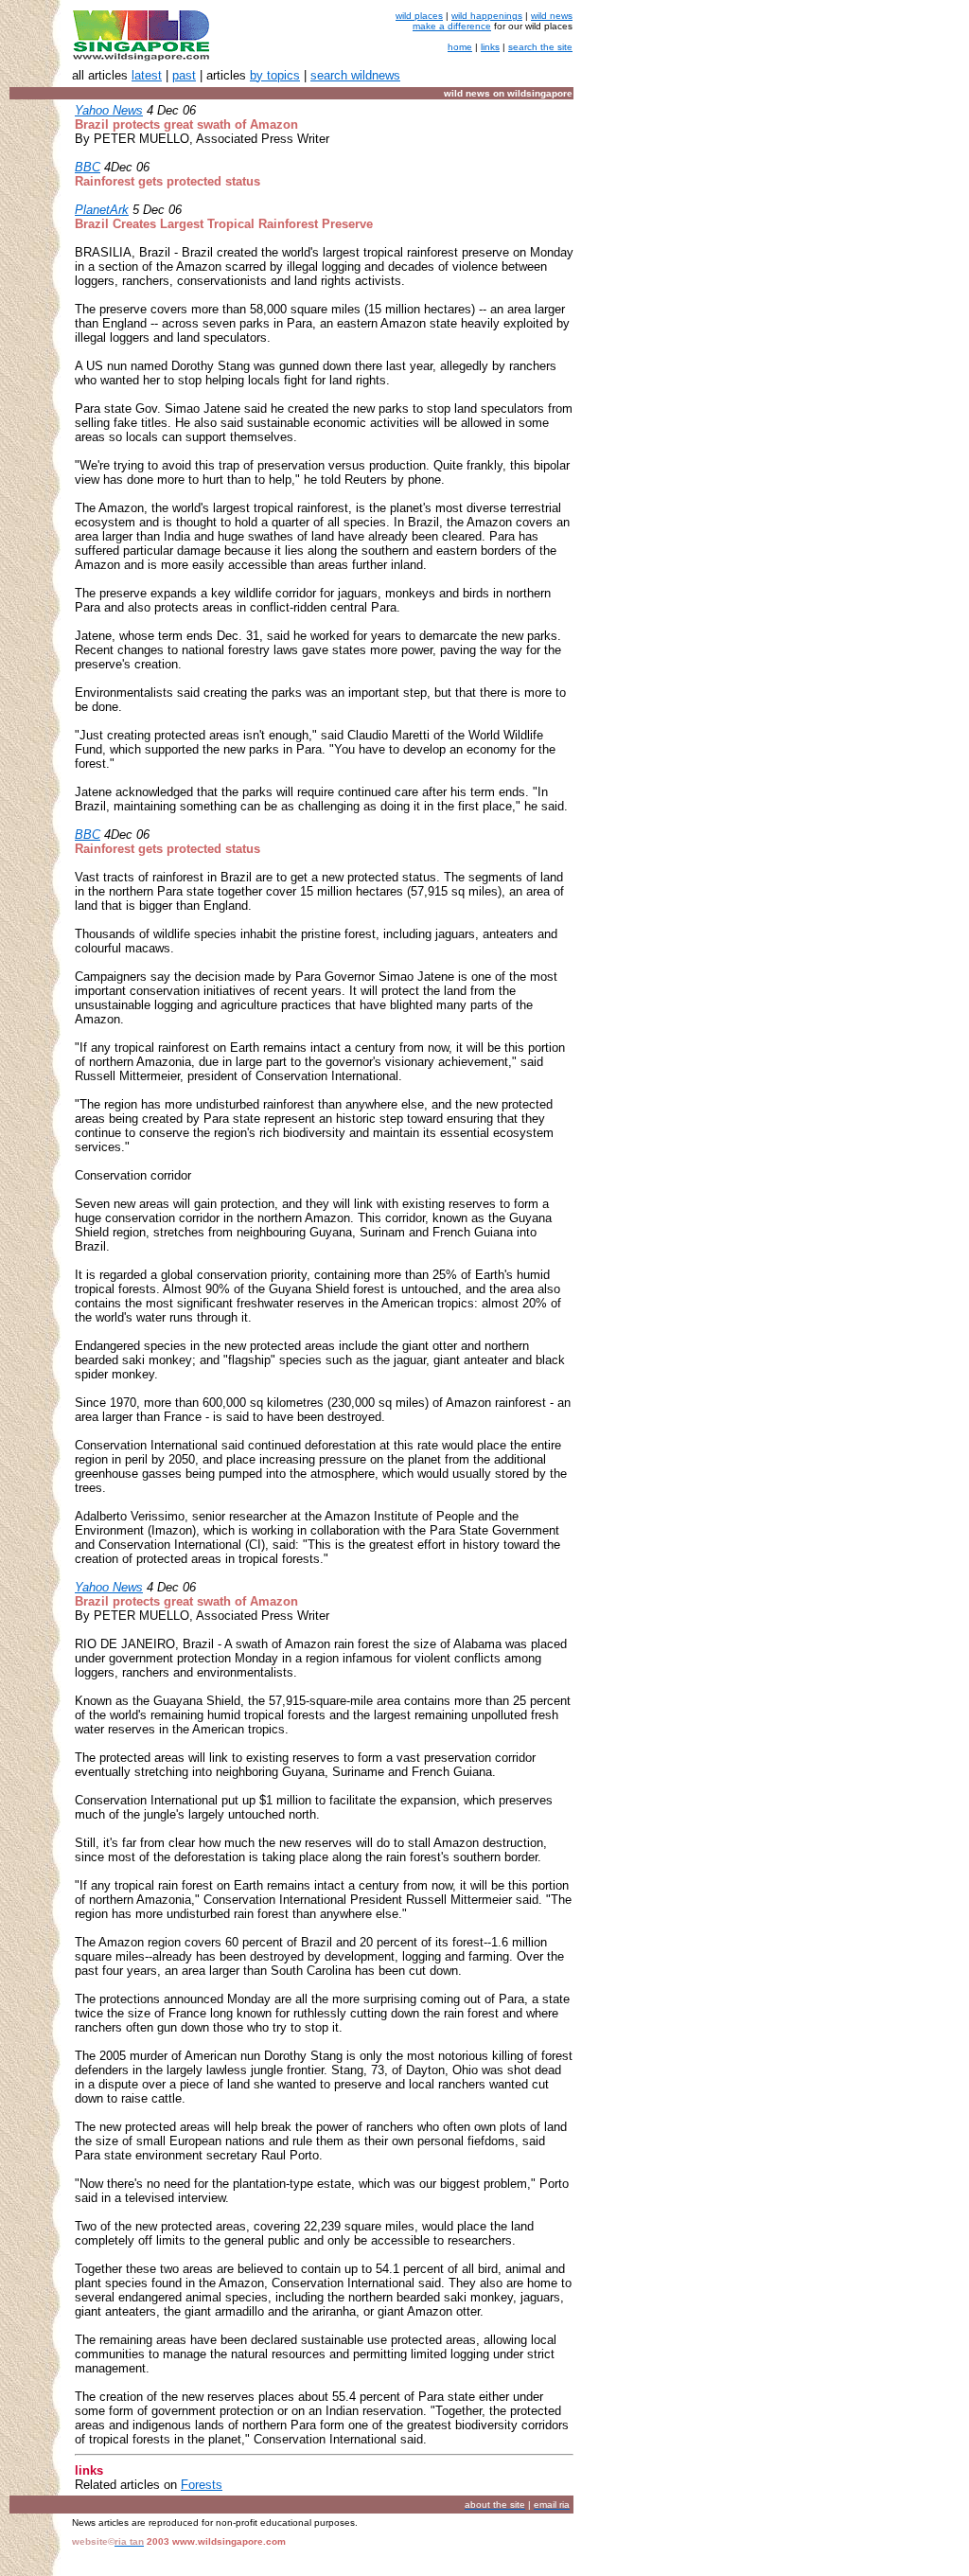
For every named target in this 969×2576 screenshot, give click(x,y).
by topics (275, 75)
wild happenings (487, 16)
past (184, 75)
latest (147, 75)
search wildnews (355, 75)
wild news (552, 16)
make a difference (452, 26)
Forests (202, 2485)
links (490, 47)
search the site (540, 47)
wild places (419, 16)
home (460, 47)
